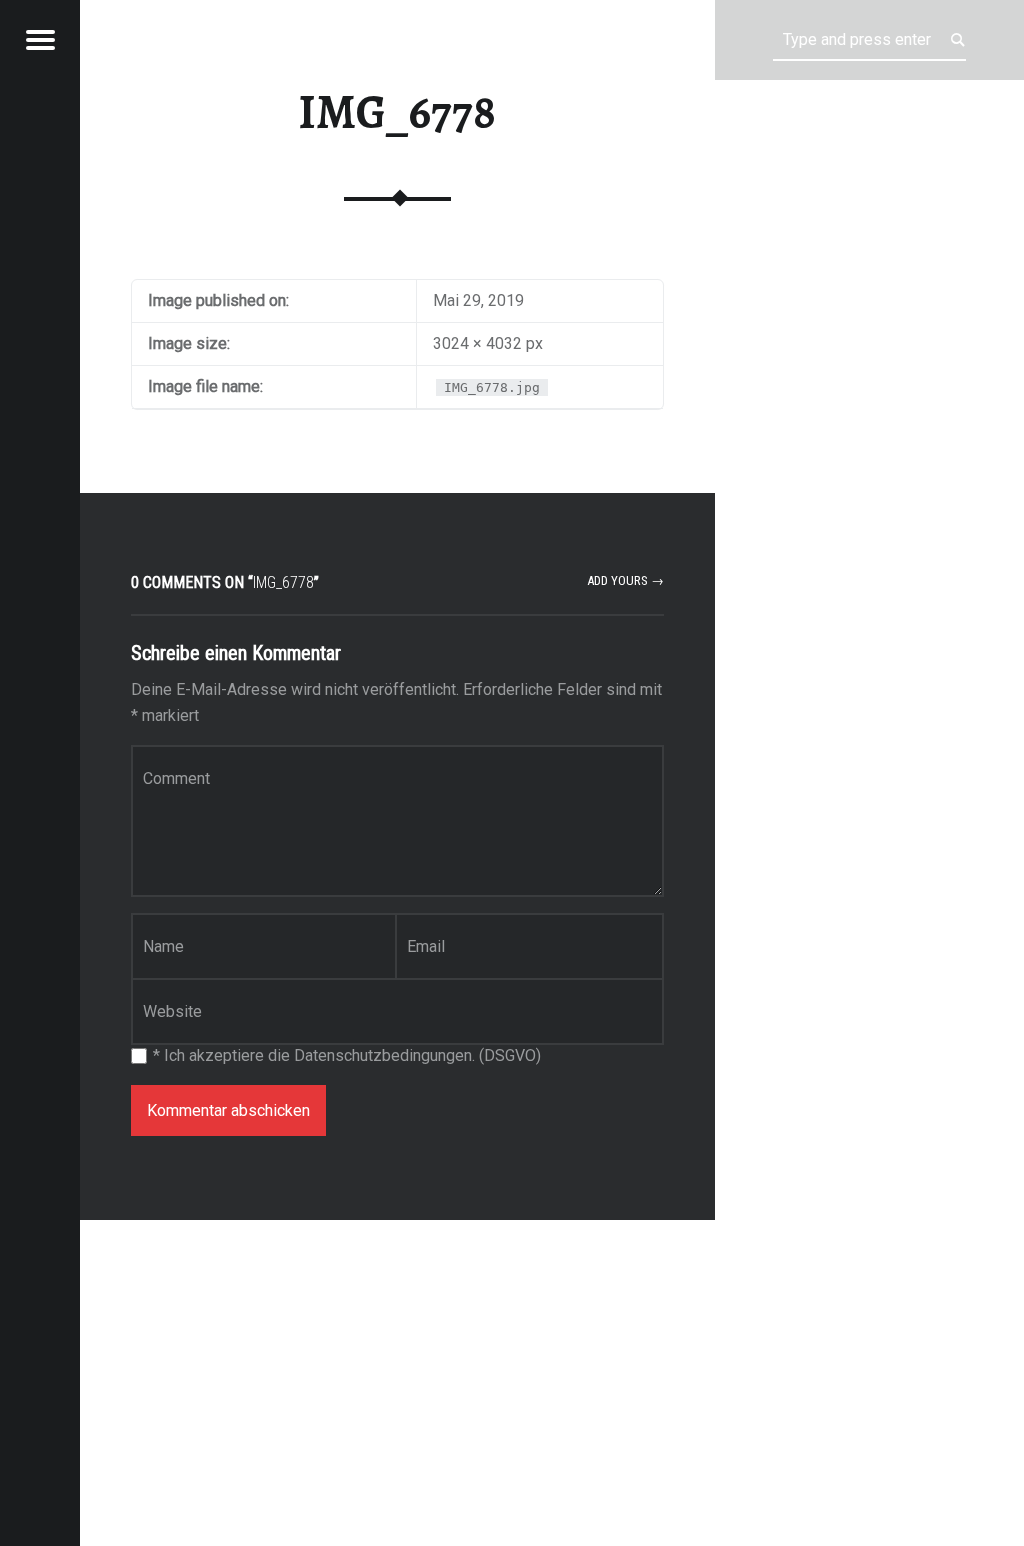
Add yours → (625, 580)
